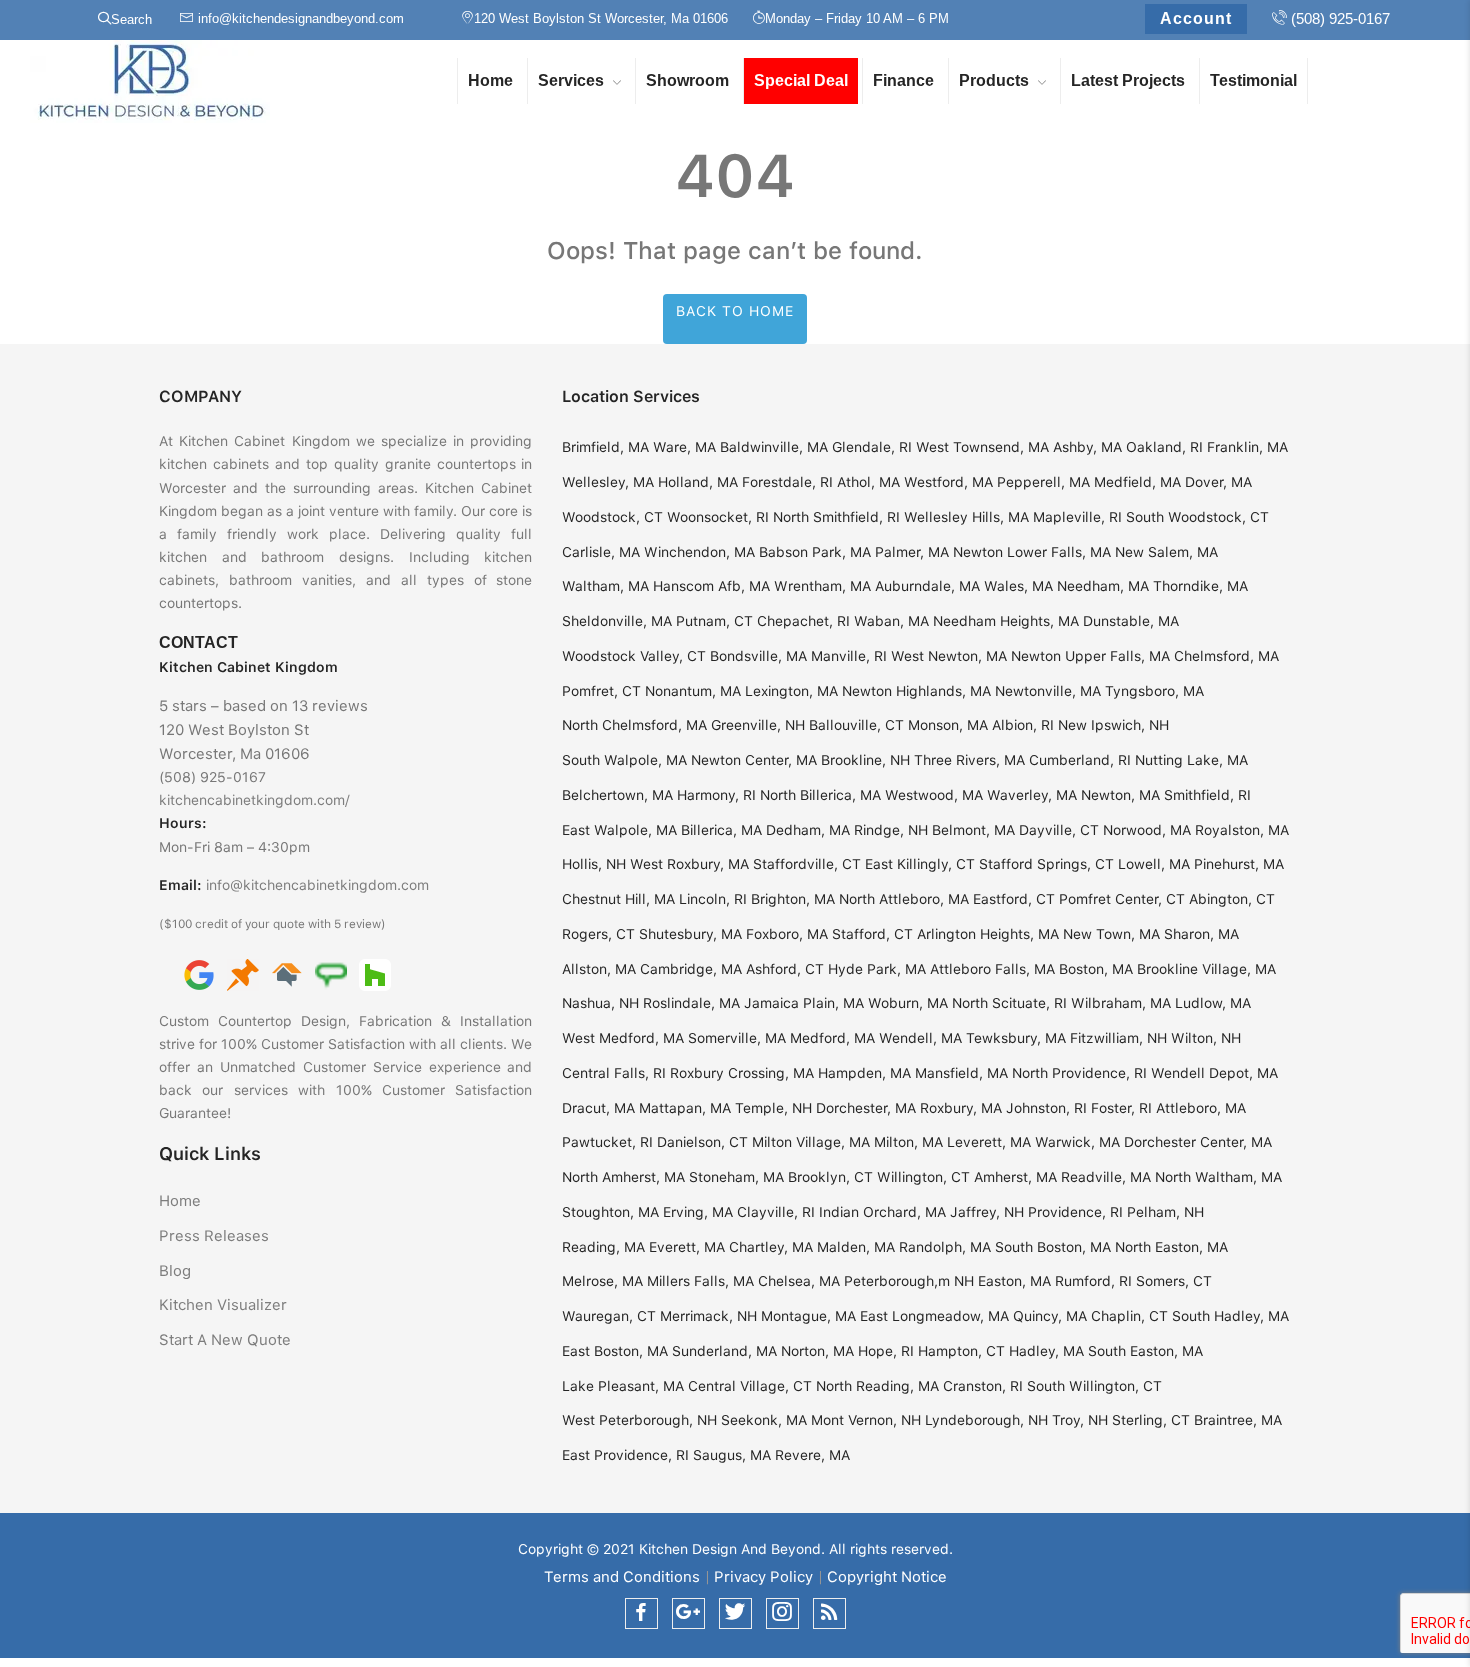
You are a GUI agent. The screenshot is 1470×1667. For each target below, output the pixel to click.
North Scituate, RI (1009, 1003)
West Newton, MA (949, 656)
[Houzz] (375, 974)
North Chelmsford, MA (634, 725)
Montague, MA (808, 1316)
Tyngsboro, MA (1154, 691)
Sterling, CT (1151, 1420)
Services (571, 80)
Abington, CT (1232, 899)
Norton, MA (817, 1351)
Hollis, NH (594, 864)
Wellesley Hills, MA (966, 517)
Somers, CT (1174, 1281)
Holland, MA (698, 482)
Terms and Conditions (622, 1577)
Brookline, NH (865, 760)
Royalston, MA (1242, 830)
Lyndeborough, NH (986, 1420)
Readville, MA (1106, 1177)
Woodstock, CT (612, 517)
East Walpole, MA (619, 830)
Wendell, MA (920, 1038)
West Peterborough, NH (639, 1420)
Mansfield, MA (961, 1073)
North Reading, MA (877, 1386)
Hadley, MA (1046, 1351)
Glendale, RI (872, 447)
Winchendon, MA (699, 552)
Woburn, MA (908, 1003)
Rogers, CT (598, 934)
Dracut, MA (598, 1108)
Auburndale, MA (927, 586)
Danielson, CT (702, 1142)
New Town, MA (1111, 934)
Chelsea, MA (799, 1281)
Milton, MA (908, 1142)
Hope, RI (886, 1351)
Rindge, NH (891, 830)
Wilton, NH (1206, 1038)
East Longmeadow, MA (934, 1316)
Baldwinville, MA (774, 447)
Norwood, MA (1147, 830)
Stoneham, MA (736, 1177)
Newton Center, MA (754, 760)
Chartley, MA (771, 1247)
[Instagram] (782, 1613)
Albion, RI (1023, 725)
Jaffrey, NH (987, 1212)
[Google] (199, 974)
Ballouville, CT (856, 725)
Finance (903, 80)
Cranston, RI (983, 1386)
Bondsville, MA (758, 656)
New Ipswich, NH (1113, 725)
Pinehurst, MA (1239, 864)
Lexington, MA (791, 691)
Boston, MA (1096, 969)
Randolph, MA (945, 1247)
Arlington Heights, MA (988, 934)
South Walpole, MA (624, 760)
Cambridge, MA (691, 969)
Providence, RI (1075, 1212)
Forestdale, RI (787, 482)
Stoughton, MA (610, 1212)
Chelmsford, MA (1226, 656)
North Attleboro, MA (904, 899)
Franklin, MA (1247, 447)
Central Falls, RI (614, 1073)
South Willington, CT (1094, 1386)
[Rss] (829, 1613)
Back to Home (735, 311)
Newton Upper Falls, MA (1090, 656)
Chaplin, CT (1129, 1316)
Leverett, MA (989, 1142)
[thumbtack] (243, 974)
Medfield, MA (1137, 482)
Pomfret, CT (601, 691)
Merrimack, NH (708, 1316)
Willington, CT (923, 1177)
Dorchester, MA (866, 1108)
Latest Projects (1128, 80)
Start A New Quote (225, 1340)
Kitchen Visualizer (223, 1305)
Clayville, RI (776, 1212)
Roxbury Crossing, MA (742, 1073)
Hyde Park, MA (877, 969)
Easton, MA (1014, 1281)
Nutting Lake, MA (1191, 760)
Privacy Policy (763, 1577)
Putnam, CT (714, 621)
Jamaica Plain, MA (804, 1003)
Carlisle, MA (601, 552)
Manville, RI (849, 656)
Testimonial (1253, 80)
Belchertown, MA (617, 795)
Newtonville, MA (1048, 691)
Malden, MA (856, 1247)
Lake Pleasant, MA (623, 1386)
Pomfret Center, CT (1122, 899)
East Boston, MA (615, 1351)
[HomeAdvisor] (287, 974)
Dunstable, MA (1131, 621)
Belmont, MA (973, 830)
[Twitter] (735, 1613)
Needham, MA (1103, 586)
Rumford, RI (1093, 1281)
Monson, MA (948, 725)
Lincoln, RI (713, 899)
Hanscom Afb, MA (711, 586)
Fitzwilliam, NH (1118, 1038)
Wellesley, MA (608, 482)
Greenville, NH (758, 725)
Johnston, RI (1046, 1108)
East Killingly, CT (920, 864)
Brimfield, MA (605, 447)
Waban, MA (891, 621)
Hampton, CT (961, 1351)
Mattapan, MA (685, 1108)
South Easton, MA (1145, 1351)
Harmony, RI (716, 795)
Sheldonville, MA (617, 621)
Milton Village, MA (811, 1142)
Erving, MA (698, 1212)
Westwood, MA (934, 795)
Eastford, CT (1014, 899)
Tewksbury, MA (1016, 1038)
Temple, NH (773, 1108)
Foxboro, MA (787, 934)
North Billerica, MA (820, 795)
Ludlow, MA (1213, 1003)
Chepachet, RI (803, 621)
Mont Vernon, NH (866, 1420)
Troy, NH (1080, 1420)
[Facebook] (641, 1613)
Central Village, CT (750, 1386)
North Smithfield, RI (836, 517)
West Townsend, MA (982, 447)
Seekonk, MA (764, 1420)
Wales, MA (1018, 586)
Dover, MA (1218, 482)
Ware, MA (684, 447)
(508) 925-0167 (1338, 18)
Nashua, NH (600, 1003)
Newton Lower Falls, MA (1032, 552)
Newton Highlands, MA (916, 691)
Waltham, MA (605, 586)
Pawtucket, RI (607, 1142)
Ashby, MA (1087, 447)
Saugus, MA (732, 1455)
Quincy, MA (1050, 1316)
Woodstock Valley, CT (634, 656)
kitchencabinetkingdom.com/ (254, 800)
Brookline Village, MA (1206, 969)
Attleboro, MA (1201, 1108)
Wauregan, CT (609, 1316)
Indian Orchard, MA (882, 1212)
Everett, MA (687, 1247)
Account (1196, 18)
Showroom (687, 80)
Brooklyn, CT (830, 1177)
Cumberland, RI (1080, 760)
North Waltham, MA (1218, 1177)
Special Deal (801, 80)
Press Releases (214, 1236)
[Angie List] (331, 974)
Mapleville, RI (1077, 517)
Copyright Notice (887, 1577)
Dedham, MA (808, 830)
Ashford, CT (785, 969)
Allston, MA (599, 969)
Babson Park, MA (815, 552)
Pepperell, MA (1043, 482)
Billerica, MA (721, 830)
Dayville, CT (1059, 830)
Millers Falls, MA (700, 1281)
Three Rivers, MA (969, 760)
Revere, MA (812, 1455)
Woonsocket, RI (718, 517)
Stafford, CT (872, 934)
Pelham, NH (1165, 1212)
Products (994, 80)
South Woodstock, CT (1197, 517)
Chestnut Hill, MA (618, 899)
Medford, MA (832, 1038)
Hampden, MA (864, 1073)
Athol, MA (868, 482)
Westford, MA (948, 482)
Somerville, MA (737, 1038)
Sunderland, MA (724, 1351)
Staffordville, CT (807, 864)
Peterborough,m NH (909, 1281)
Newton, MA (1120, 795)
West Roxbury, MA (689, 864)
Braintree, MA (1238, 1420)
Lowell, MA (1154, 864)
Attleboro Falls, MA (992, 969)
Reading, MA (603, 1247)
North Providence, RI (1079, 1073)
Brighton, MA (793, 899)
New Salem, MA (1166, 552)
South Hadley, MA (1230, 1316)
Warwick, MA (1077, 1142)
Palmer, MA (912, 552)
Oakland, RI (1164, 447)
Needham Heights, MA (1006, 621)
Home (490, 80)
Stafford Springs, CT (1046, 864)
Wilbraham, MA (1121, 1003)
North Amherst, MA (623, 1177)
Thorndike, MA (1200, 586)
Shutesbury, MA (690, 934)
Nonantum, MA (693, 691)
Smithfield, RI (1207, 795)
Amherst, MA (1015, 1177)
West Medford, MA (623, 1038)
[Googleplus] (688, 1613)
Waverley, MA (1032, 795)
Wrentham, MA (822, 586)
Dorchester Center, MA (1198, 1142)
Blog (175, 1271)
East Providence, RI (625, 1455)
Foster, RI (1121, 1108)
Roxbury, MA (961, 1108)
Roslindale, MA (691, 1003)
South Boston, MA (1053, 1247)
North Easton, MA (1171, 1247)
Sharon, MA (1201, 934)
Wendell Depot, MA (1214, 1073)
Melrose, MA (602, 1281)
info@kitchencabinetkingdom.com (317, 885)
